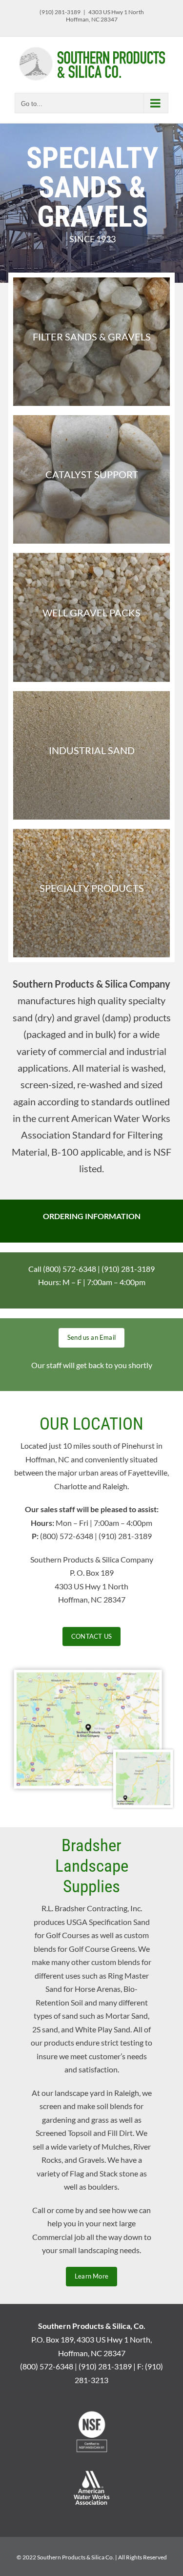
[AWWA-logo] (92, 2473)
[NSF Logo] (92, 2413)
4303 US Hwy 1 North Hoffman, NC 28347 (105, 16)
